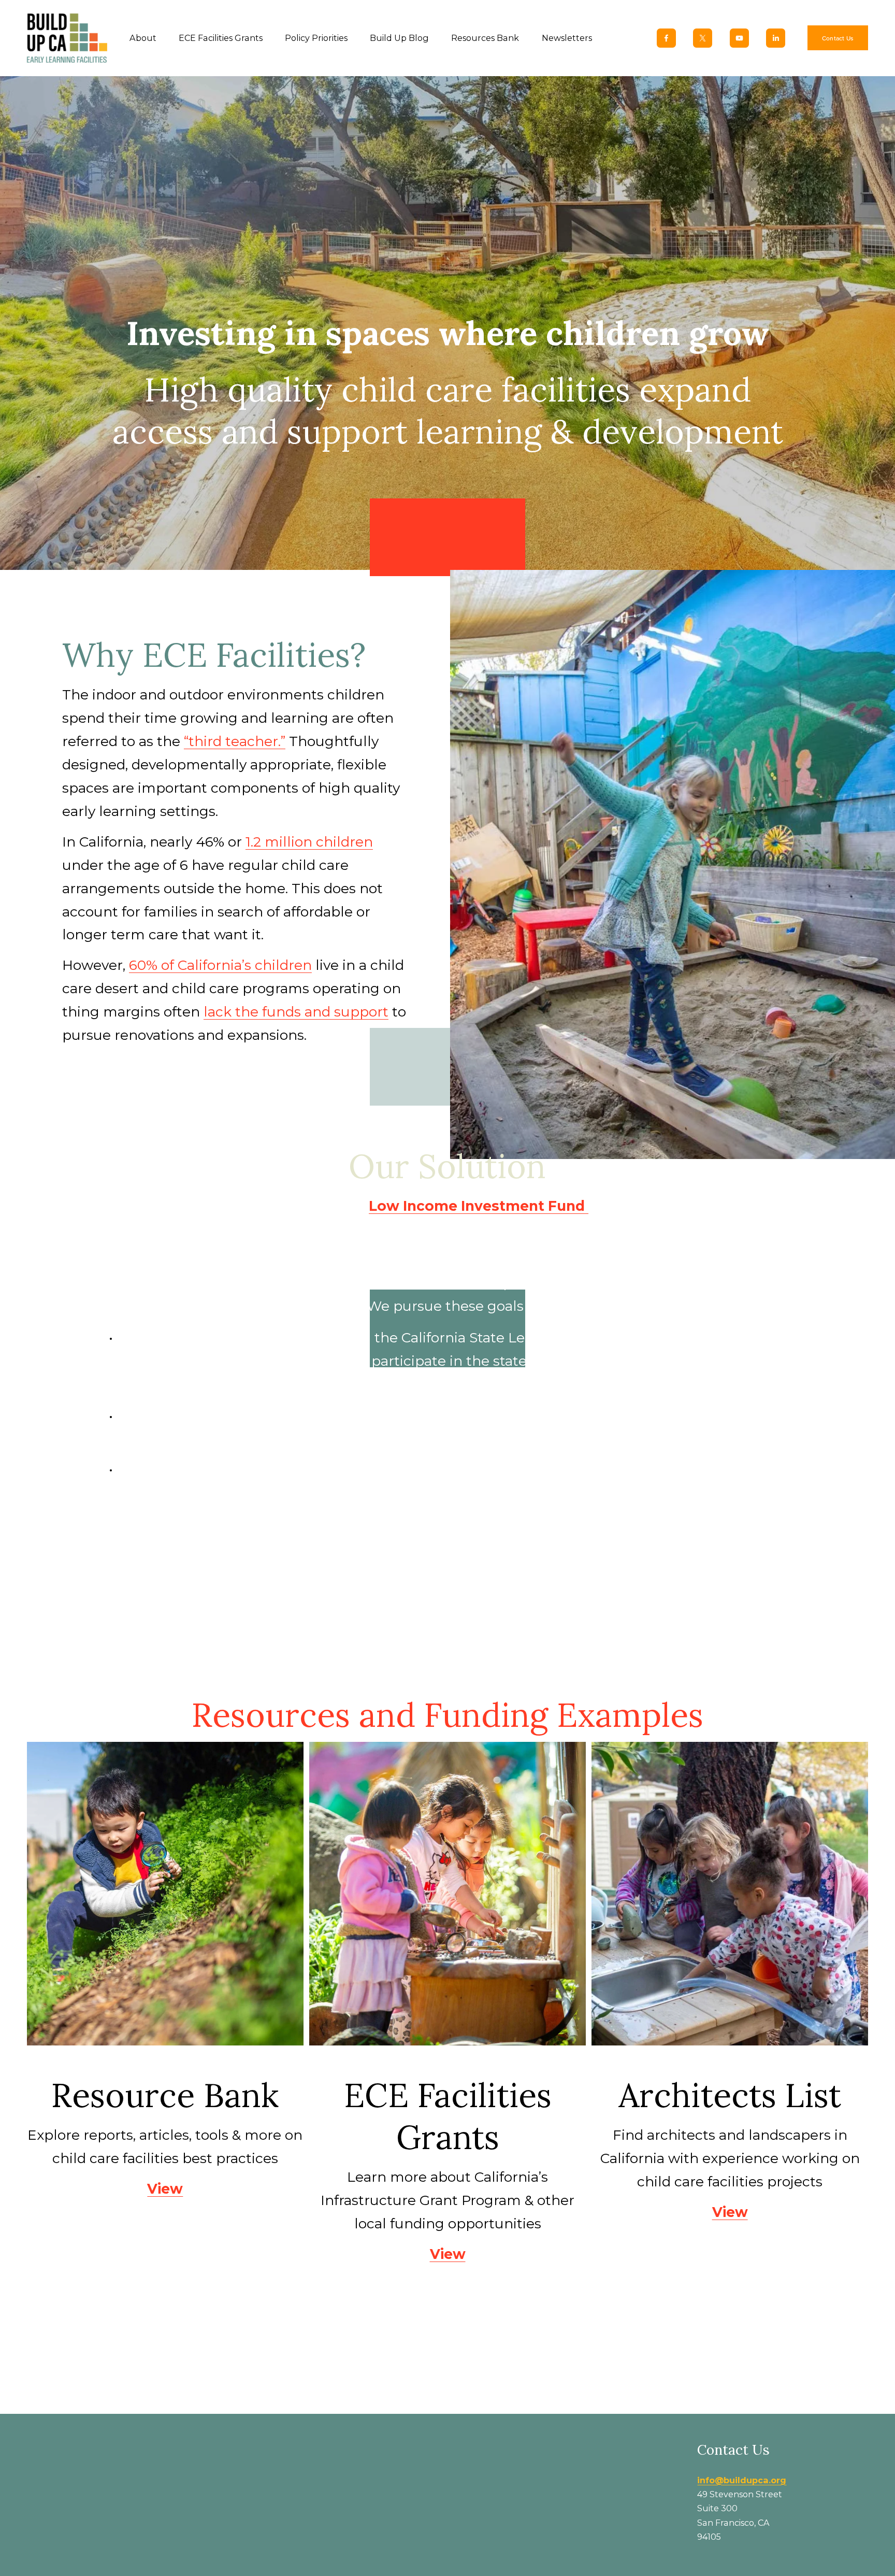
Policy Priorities (316, 38)
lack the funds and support (296, 1012)
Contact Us (838, 38)
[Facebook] (666, 38)
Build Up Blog (399, 38)
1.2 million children (309, 842)
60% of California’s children (220, 965)
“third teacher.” (235, 741)
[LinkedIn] (776, 38)
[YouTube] (739, 38)
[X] (703, 38)
